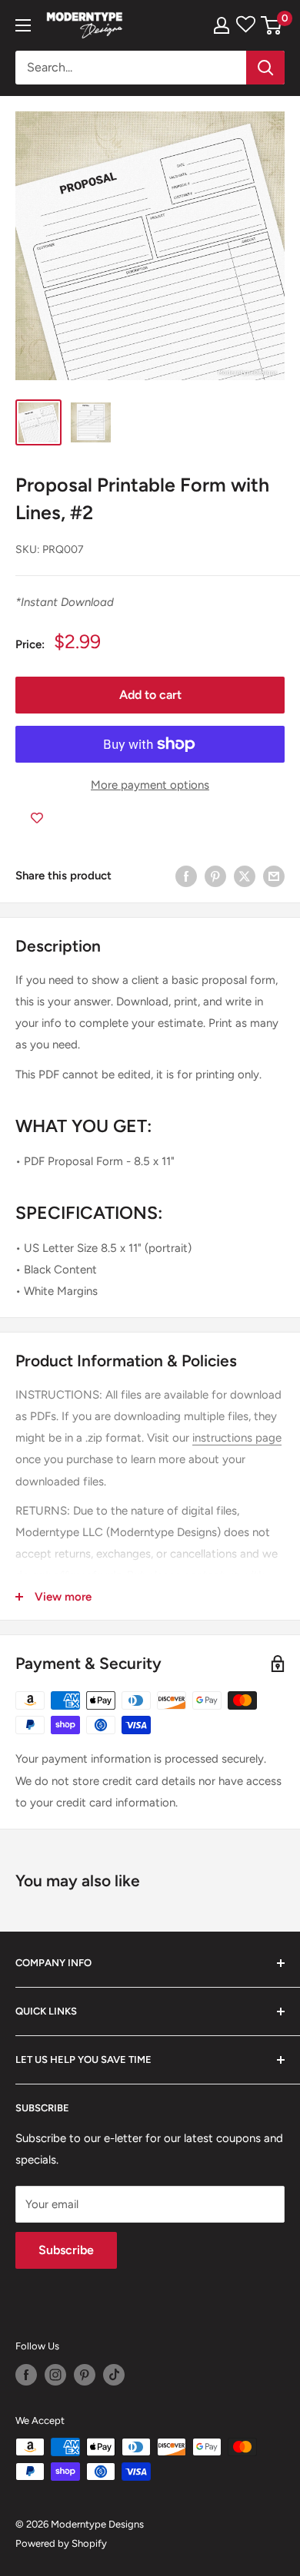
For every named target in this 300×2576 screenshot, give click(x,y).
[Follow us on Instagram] (55, 2375)
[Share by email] (274, 876)
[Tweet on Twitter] (245, 876)
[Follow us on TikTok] (114, 2375)
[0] (272, 25)
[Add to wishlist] (37, 819)
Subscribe (66, 2250)
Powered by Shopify (61, 2543)
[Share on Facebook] (186, 876)
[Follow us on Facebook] (26, 2375)
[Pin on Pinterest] (215, 876)
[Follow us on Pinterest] (85, 2375)
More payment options (150, 785)
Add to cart (150, 695)
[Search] (265, 68)
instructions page (237, 1438)
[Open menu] (23, 25)
